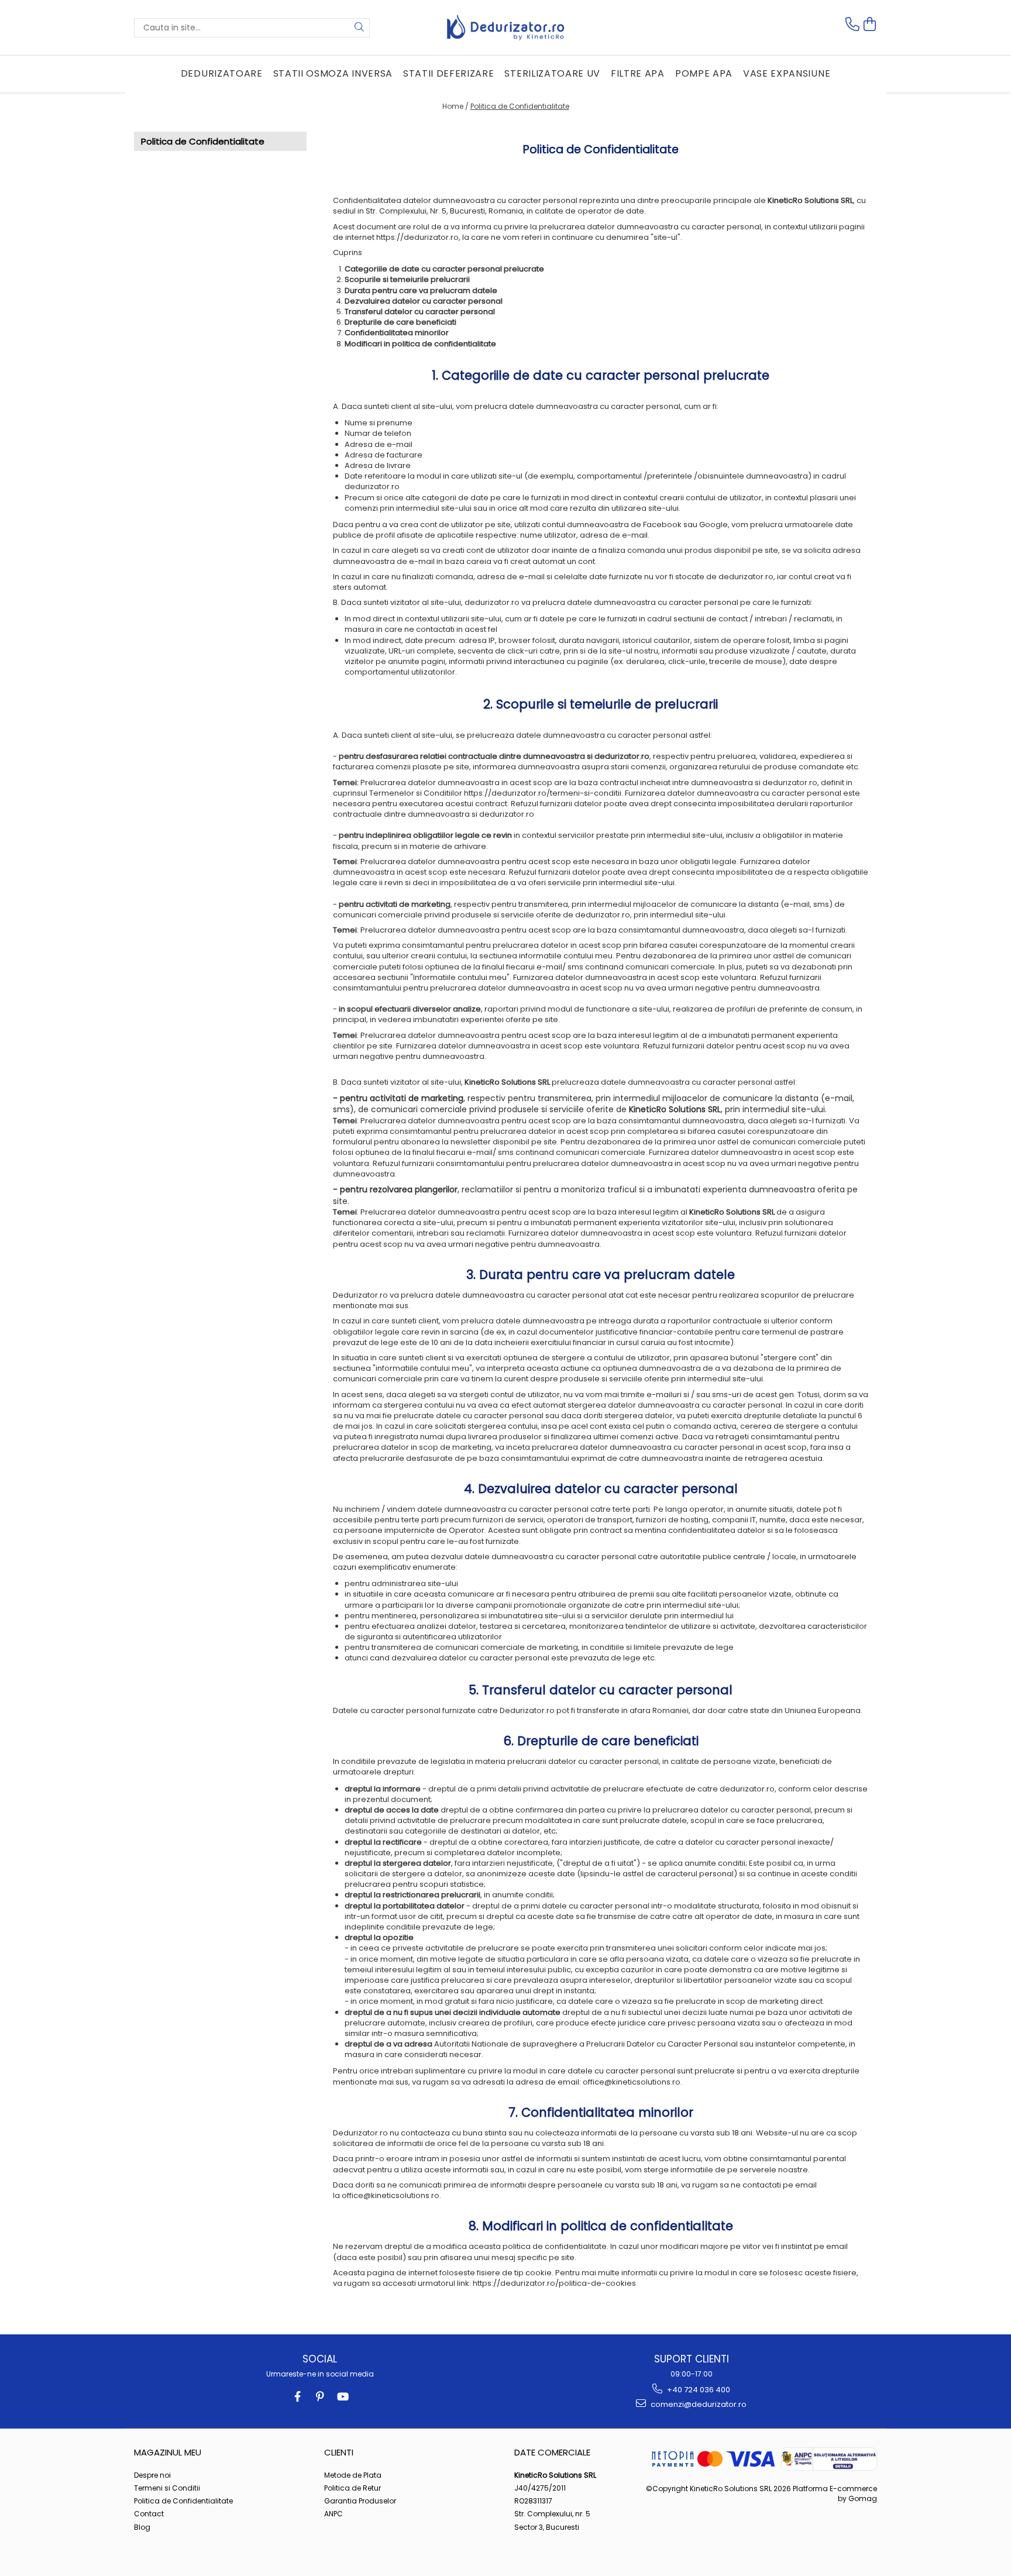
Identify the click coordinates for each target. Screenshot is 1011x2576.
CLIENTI (339, 2452)
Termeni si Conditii (167, 2488)
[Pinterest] (320, 2397)
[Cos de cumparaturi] (870, 24)
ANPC (333, 2514)
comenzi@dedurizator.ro (698, 2404)
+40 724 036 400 (698, 2390)
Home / (455, 106)
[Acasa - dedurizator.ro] (505, 27)
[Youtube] (342, 2397)
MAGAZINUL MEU (168, 2452)
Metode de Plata (353, 2475)
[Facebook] (298, 2397)
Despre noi (152, 2475)
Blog (142, 2527)
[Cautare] (359, 28)
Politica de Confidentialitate (520, 106)
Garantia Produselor (360, 2501)
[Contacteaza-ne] (852, 24)
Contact (149, 2514)
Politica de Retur (353, 2488)
